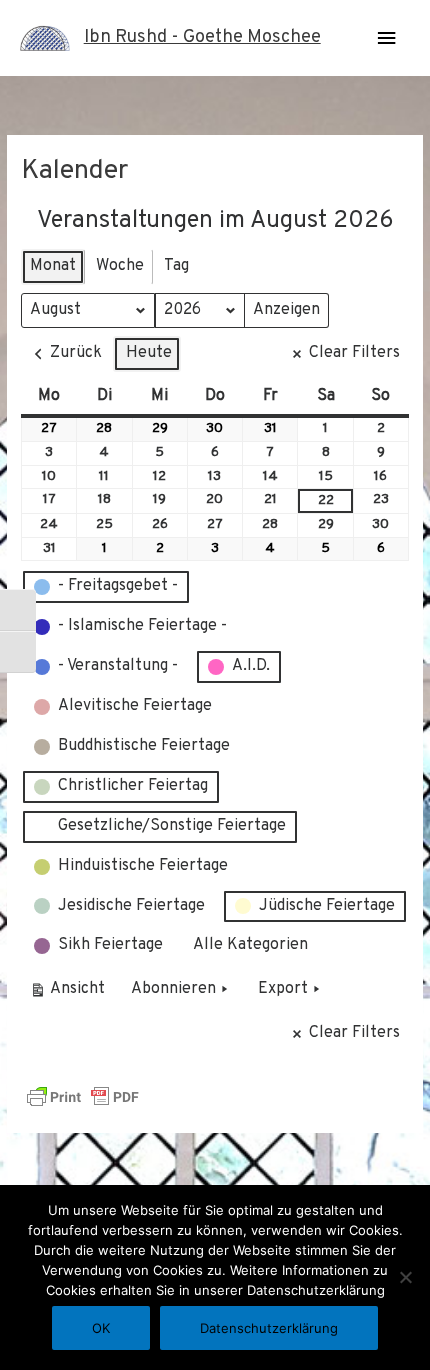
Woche (120, 266)
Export (283, 989)
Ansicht (70, 993)
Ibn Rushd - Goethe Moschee (202, 37)
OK (101, 1328)
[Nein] (405, 1277)
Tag (176, 266)
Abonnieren (173, 989)
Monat (53, 266)
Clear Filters (354, 353)
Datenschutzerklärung (269, 1328)
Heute (149, 353)
